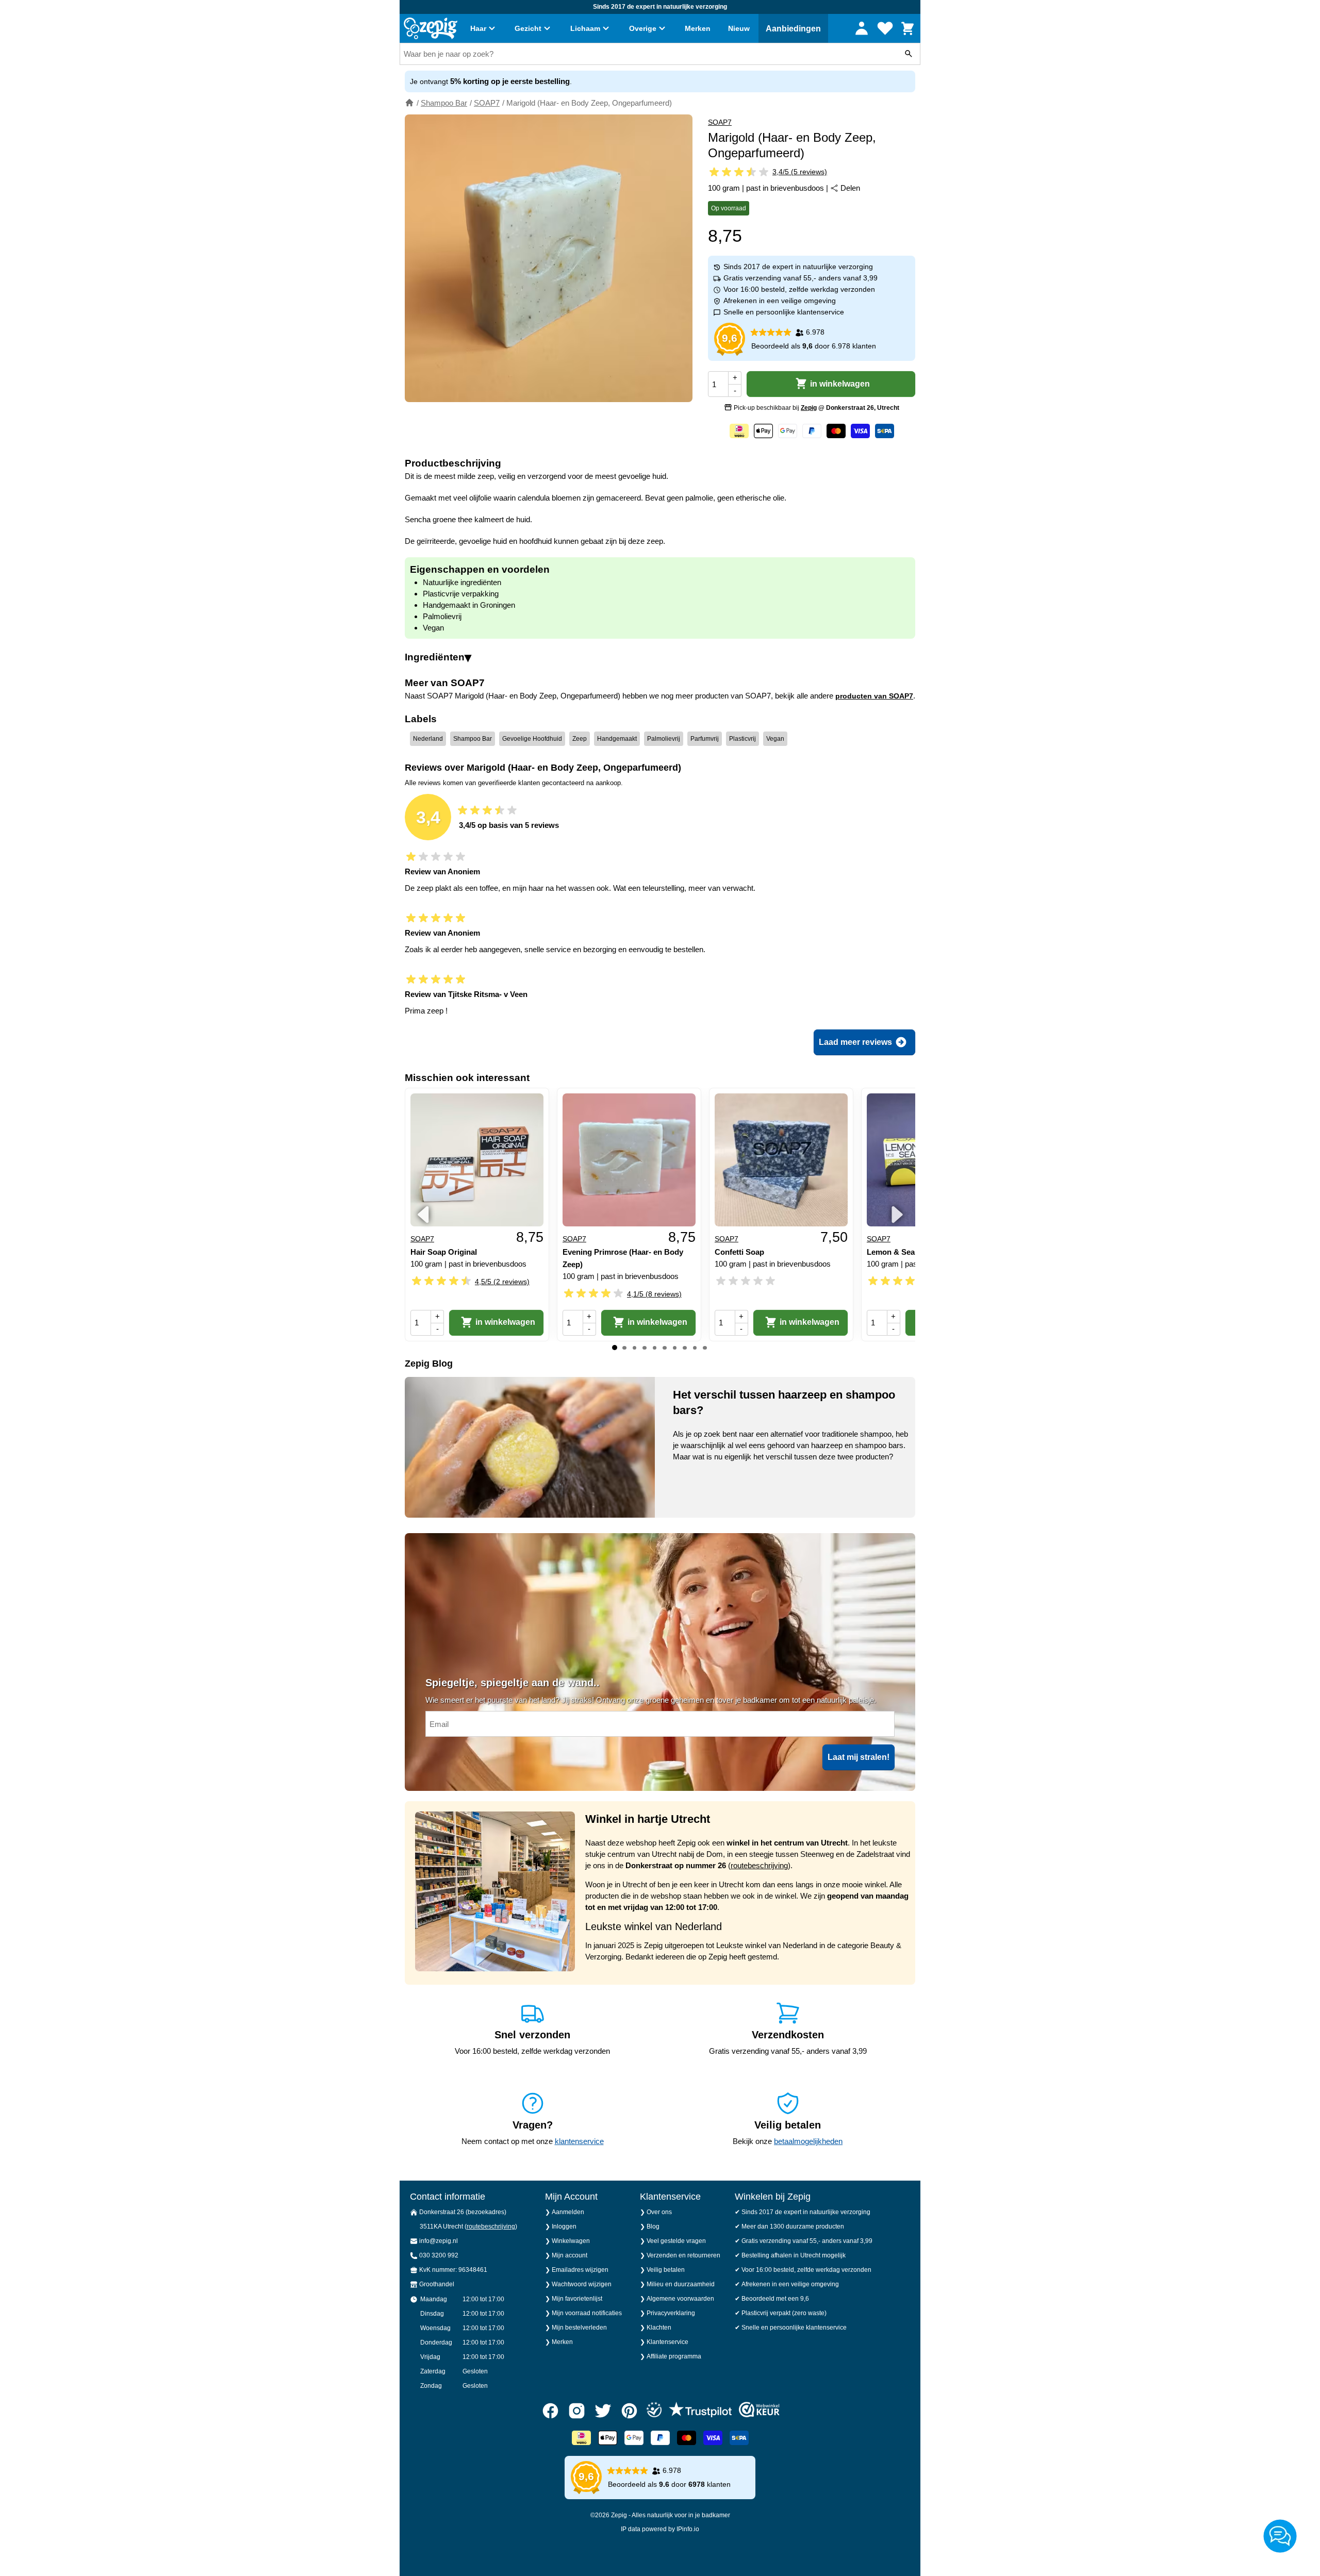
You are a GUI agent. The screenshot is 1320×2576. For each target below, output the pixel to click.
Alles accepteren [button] (784, 1327)
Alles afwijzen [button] (676, 1327)
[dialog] (660, 1288)
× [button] (849, 1227)
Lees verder (643, 1295)
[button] (531, 1327)
